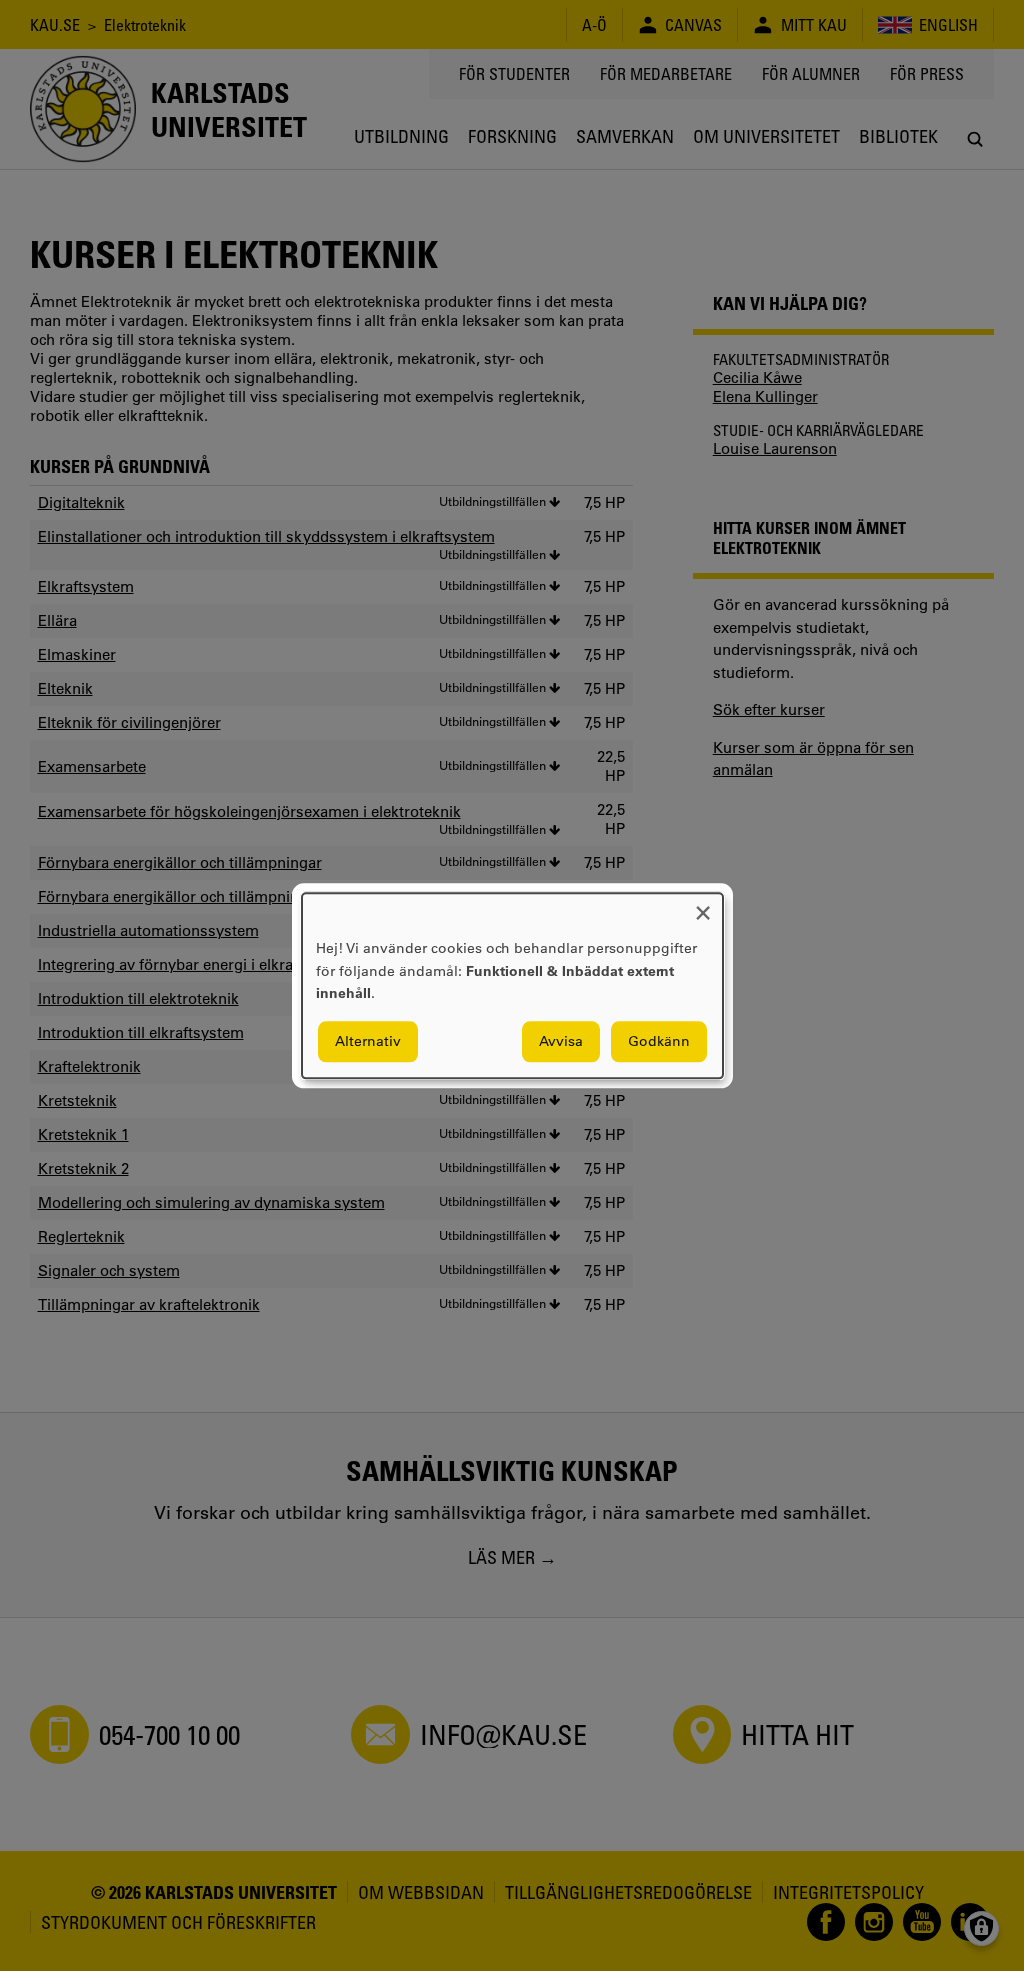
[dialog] (512, 985)
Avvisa (561, 1041)
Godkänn (659, 1041)
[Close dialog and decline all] (703, 905)
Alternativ (368, 1041)
